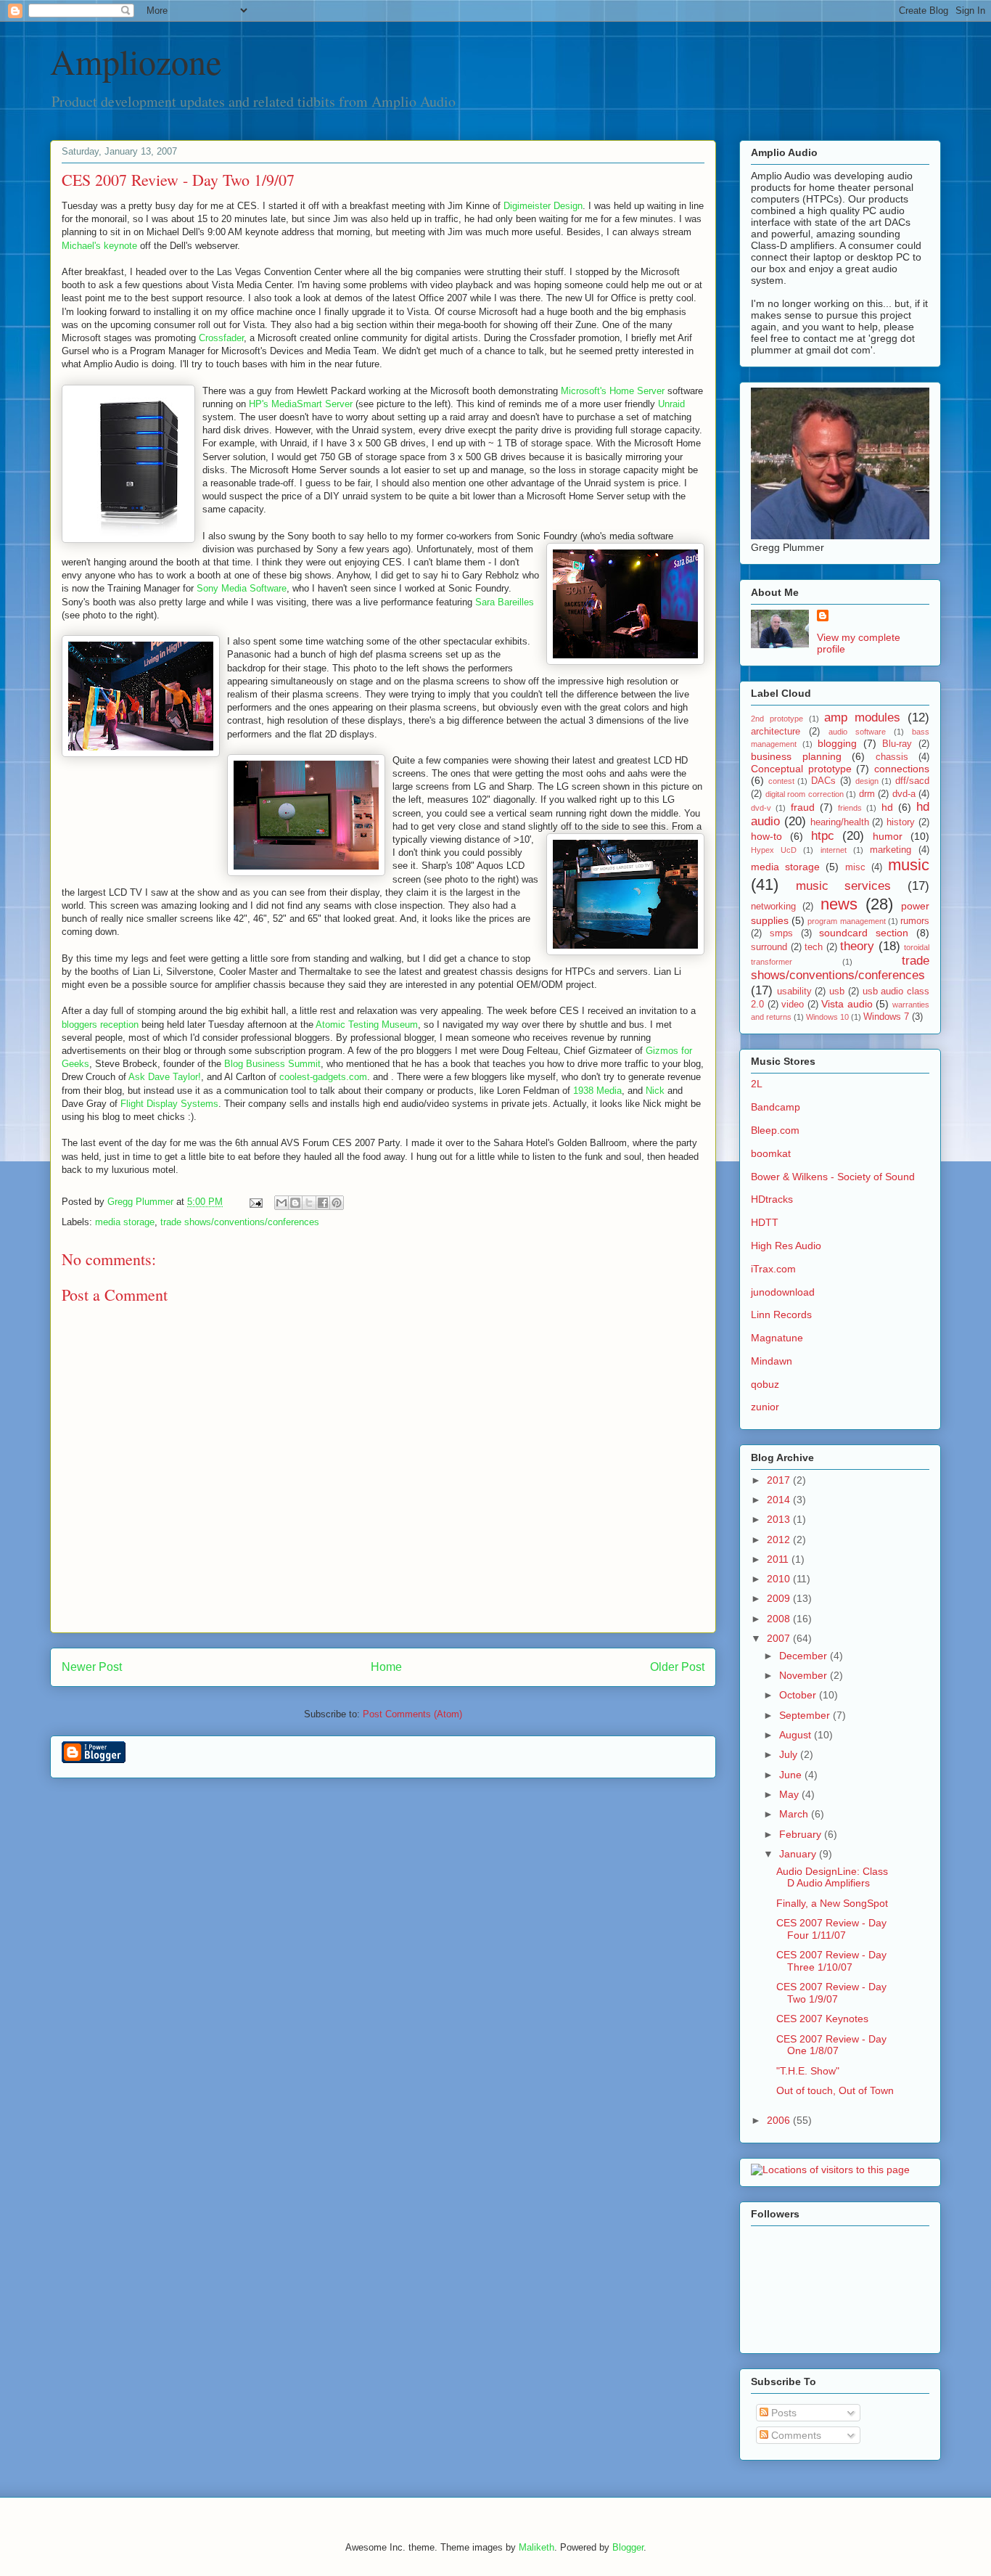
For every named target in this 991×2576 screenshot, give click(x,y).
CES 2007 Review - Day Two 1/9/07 (831, 1993)
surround (769, 947)
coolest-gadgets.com (323, 1077)
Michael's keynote (99, 246)
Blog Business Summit (272, 1064)
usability (794, 991)
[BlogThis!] (295, 1203)
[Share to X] (309, 1203)
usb (837, 991)
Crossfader (221, 338)
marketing (891, 850)
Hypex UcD (774, 850)
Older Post (677, 1667)
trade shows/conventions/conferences (240, 1222)
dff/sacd (912, 781)
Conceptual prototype (801, 769)
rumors (915, 921)
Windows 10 (827, 1017)
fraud (803, 807)
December (805, 1656)
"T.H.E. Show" (808, 2071)
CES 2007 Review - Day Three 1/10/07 (831, 1961)
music (909, 865)
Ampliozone (136, 61)
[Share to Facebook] (323, 1203)
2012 (780, 1540)
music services (844, 886)
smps (781, 933)
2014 (780, 1500)
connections (902, 769)
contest (781, 781)
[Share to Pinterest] (337, 1203)
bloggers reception (100, 1025)
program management (846, 921)
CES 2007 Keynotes (822, 2019)
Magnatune (777, 1338)
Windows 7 (886, 1017)
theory (857, 946)
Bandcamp (776, 1107)
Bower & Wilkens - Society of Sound (833, 1177)
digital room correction (805, 794)
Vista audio (847, 1004)
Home (386, 1667)
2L (757, 1084)
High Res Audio (786, 1246)
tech (814, 947)
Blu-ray (897, 744)
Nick (655, 1091)
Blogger (628, 2547)
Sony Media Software (242, 588)
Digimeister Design (543, 206)
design (867, 781)
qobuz (765, 1384)
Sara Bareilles (505, 602)
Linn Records (781, 1314)
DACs (823, 781)
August (797, 1735)
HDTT (765, 1222)
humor (888, 836)
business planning (796, 756)
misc (855, 867)
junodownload (783, 1292)
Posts (782, 2413)
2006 (780, 2120)
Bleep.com (775, 1130)
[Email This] (281, 1203)
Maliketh (536, 2547)
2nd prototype (777, 719)
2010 (780, 1579)
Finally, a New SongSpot (832, 1903)
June (792, 1775)
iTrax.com (773, 1269)
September (806, 1715)
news (839, 904)
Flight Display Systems (169, 1104)
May (790, 1794)
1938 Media (597, 1091)
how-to (766, 836)
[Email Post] (255, 1202)
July (790, 1754)
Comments (795, 2435)
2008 (780, 1619)
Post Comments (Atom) (412, 1714)
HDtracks (772, 1199)
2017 (780, 1480)
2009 (780, 1598)
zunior (765, 1407)
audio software (857, 732)
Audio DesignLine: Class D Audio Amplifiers (832, 1877)
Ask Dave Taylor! (165, 1077)
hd (887, 807)
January (799, 1854)
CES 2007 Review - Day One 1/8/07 (831, 2045)
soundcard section (864, 933)
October (799, 1695)
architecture (776, 732)
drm (867, 794)
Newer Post (92, 1667)
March (795, 1814)
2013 (780, 1519)
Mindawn (772, 1361)
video (793, 1005)
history (901, 822)
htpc (823, 836)
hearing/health (840, 822)
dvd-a (904, 794)
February (802, 1834)
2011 (779, 1559)
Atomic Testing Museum (367, 1025)
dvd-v (761, 808)
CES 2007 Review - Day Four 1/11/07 (831, 1929)
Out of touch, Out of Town (835, 2090)
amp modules (862, 717)
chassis (892, 757)
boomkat (771, 1153)
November (805, 1675)
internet (834, 850)
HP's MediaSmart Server (301, 404)
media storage (125, 1222)
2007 (780, 1638)
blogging (837, 743)
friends (850, 808)
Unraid (671, 404)
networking (773, 907)
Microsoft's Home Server (613, 391)
